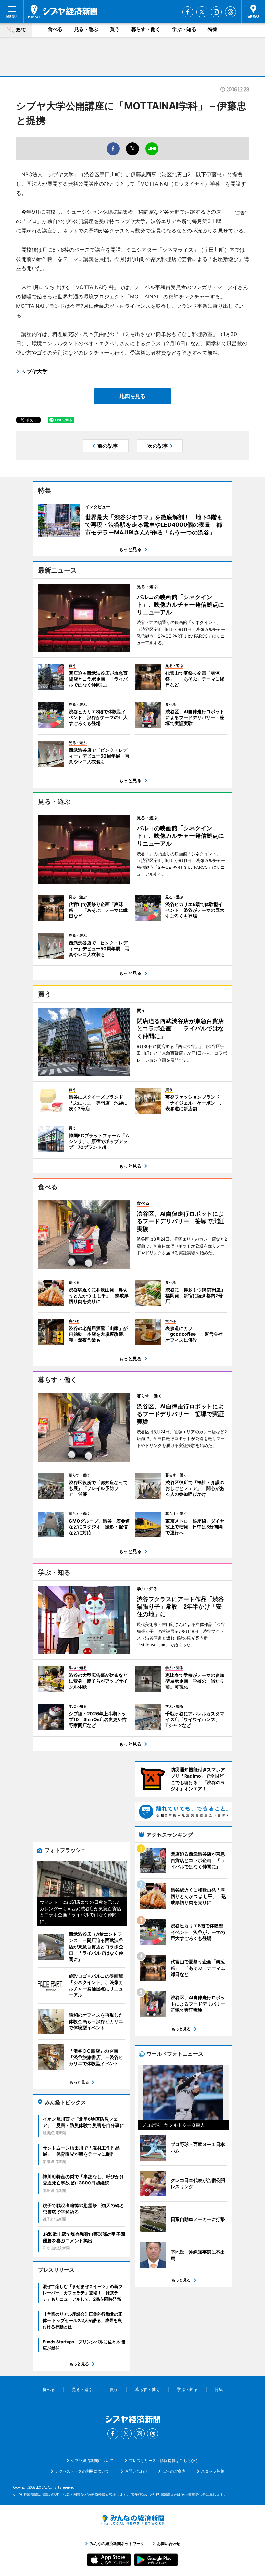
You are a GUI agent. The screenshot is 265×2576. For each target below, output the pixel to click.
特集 (213, 29)
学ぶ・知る (184, 29)
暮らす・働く (146, 29)
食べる (55, 29)
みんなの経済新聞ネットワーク (132, 2520)
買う (115, 29)
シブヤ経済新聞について (92, 2460)
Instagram (216, 12)
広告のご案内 (174, 2471)
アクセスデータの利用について (82, 2471)
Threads (230, 12)
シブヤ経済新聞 (63, 11)
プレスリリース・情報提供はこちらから (164, 2460)
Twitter (202, 12)
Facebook (188, 12)
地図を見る (132, 396)
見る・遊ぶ (86, 29)
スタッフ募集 (213, 2471)
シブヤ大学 (35, 371)
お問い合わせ (136, 2471)
